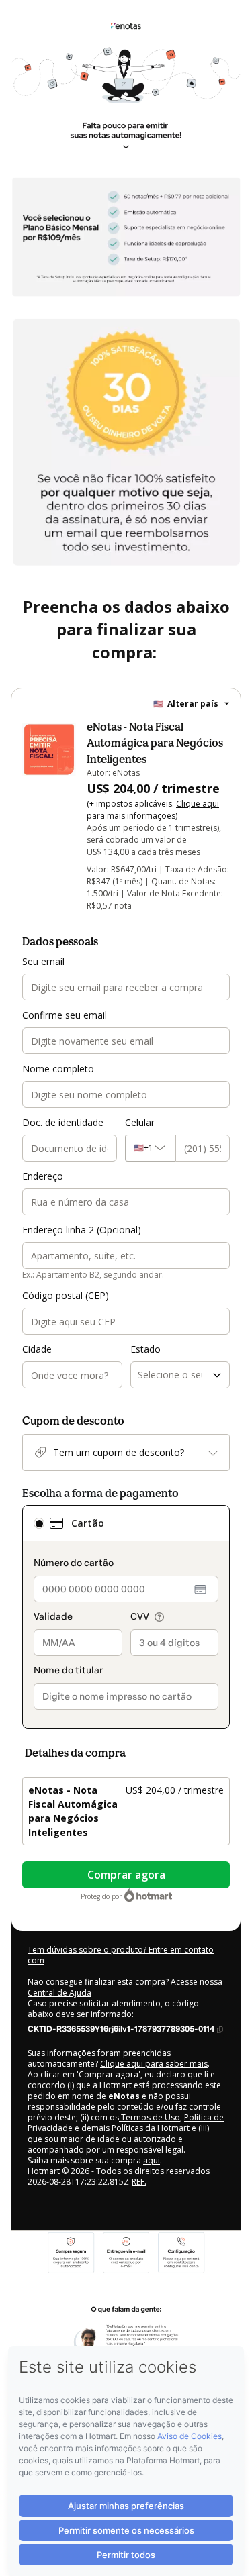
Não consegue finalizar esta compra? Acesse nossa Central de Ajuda (125, 1987)
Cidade (37, 1349)
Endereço (43, 1176)
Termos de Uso (150, 2117)
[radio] (39, 1523)
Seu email (43, 961)
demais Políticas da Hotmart (135, 2128)
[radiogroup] (126, 1617)
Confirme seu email (65, 1015)
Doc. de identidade (63, 1122)
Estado (145, 1349)
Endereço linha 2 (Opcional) (82, 1230)
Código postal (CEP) (66, 1295)
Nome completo (58, 1069)
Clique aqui (198, 804)
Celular (140, 1122)
